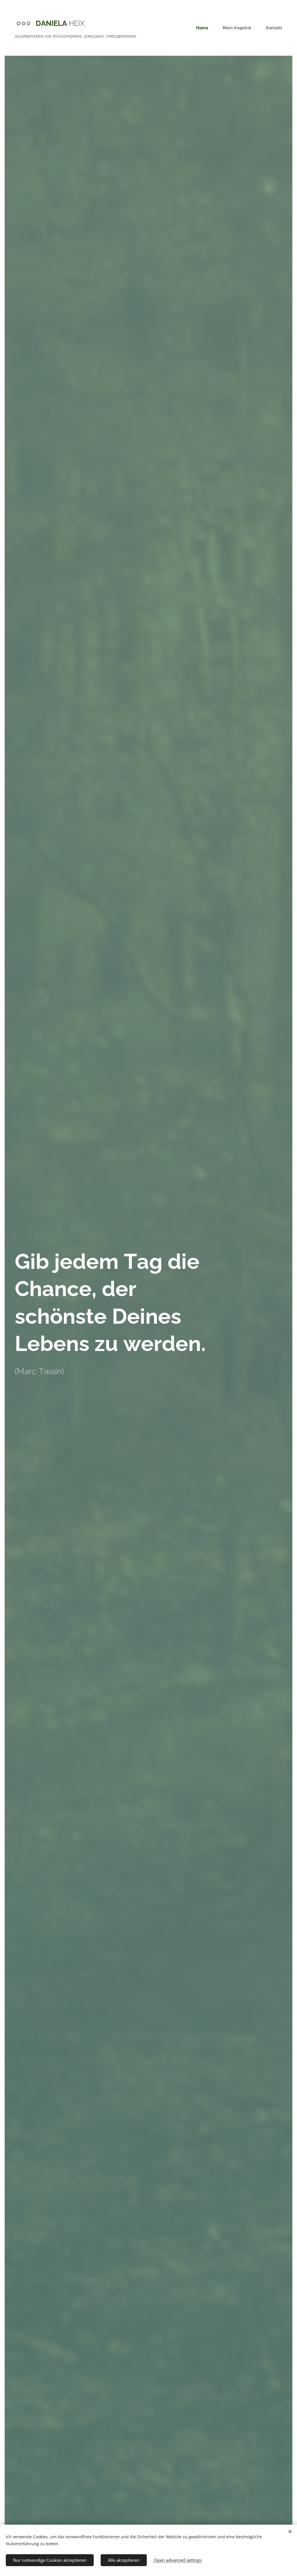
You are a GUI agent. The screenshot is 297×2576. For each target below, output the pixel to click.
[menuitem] (205, 28)
